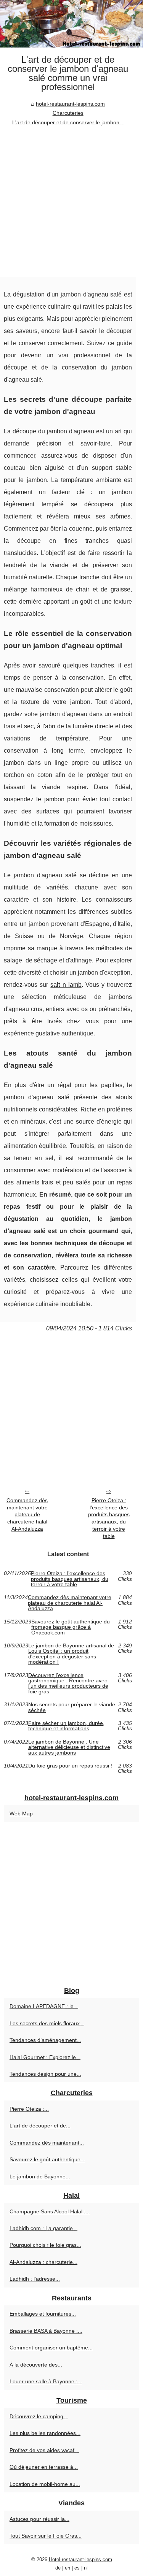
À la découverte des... (36, 2365)
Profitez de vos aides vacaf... (44, 2450)
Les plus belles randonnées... (45, 2433)
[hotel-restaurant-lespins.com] (71, 24)
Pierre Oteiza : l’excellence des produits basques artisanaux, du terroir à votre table (109, 1518)
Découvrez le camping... (39, 2416)
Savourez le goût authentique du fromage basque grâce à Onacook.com (71, 1627)
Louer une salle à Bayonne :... (46, 2381)
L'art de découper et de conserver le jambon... (68, 122)
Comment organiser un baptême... (51, 2348)
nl (86, 2568)
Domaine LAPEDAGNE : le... (44, 2006)
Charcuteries (68, 113)
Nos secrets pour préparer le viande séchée (72, 1707)
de (58, 2568)
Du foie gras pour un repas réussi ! (70, 1766)
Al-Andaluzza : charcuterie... (43, 2262)
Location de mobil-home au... (45, 2484)
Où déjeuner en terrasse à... (44, 2467)
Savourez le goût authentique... (47, 2159)
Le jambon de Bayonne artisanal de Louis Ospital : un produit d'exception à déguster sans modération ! (71, 1654)
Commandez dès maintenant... (47, 2143)
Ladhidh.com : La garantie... (43, 2228)
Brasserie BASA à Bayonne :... (46, 2331)
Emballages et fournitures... (43, 2314)
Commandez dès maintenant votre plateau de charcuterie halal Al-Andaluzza (27, 1515)
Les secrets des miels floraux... (47, 2023)
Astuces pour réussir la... (39, 2519)
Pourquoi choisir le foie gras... (45, 2245)
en (67, 2568)
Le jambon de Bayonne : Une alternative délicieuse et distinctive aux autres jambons (69, 1747)
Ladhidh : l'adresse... (35, 2279)
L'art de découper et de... (40, 2126)
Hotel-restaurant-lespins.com (80, 2559)
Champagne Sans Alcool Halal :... (50, 2211)
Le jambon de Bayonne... (40, 2177)
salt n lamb (66, 985)
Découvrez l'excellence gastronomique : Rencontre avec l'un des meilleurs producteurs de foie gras (68, 1684)
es (77, 2568)
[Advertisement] (71, 202)
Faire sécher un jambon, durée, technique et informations (66, 1726)
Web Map (21, 1814)
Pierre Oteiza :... (29, 2109)
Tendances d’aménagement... (45, 2040)
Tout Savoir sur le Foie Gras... (46, 2536)
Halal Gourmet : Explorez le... (45, 2057)
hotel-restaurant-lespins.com (70, 104)
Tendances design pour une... (45, 2074)
